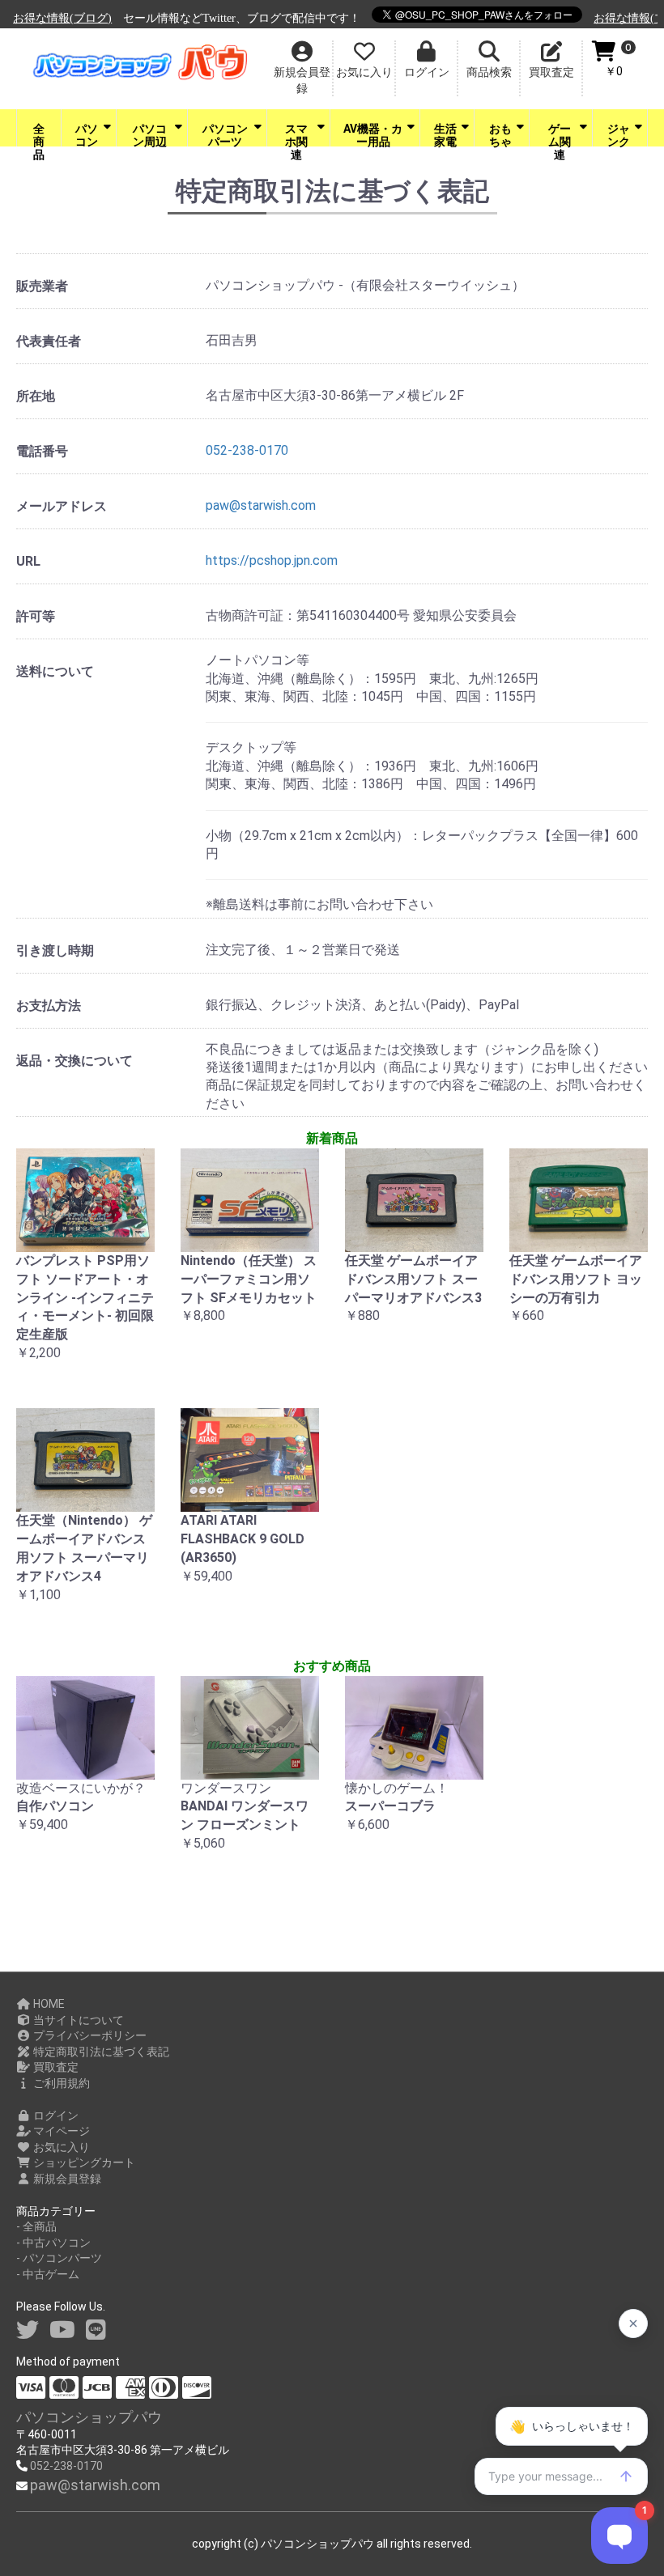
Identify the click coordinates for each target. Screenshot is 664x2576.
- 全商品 (36, 2226)
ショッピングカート (83, 2162)
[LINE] (96, 2330)
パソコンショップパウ (89, 2417)
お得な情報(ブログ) (609, 18)
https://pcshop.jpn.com (272, 560)
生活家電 (445, 134)
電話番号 (42, 451)
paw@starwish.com (261, 505)
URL (28, 561)
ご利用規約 (60, 2083)
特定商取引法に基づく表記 (100, 2052)
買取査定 (55, 2067)
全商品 (39, 134)
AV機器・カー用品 (373, 134)
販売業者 (42, 286)
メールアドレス (62, 506)
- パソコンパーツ (59, 2258)
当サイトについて (77, 2020)
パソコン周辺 (150, 134)
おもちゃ (500, 134)
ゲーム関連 (560, 134)
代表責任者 (49, 341)
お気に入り (60, 2147)
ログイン (55, 2116)
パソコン (87, 134)
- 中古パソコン (53, 2243)
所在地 (36, 396)
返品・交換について (74, 1061)
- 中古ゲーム (48, 2274)
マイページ (60, 2131)
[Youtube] (62, 2330)
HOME (48, 2004)
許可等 (36, 616)
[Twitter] (28, 2330)
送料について (55, 671)
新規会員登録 (66, 2179)
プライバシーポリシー (89, 2035)
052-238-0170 (247, 450)
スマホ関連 (296, 134)
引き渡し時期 (55, 951)
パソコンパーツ (225, 134)
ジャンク (619, 134)
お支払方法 (49, 1006)
